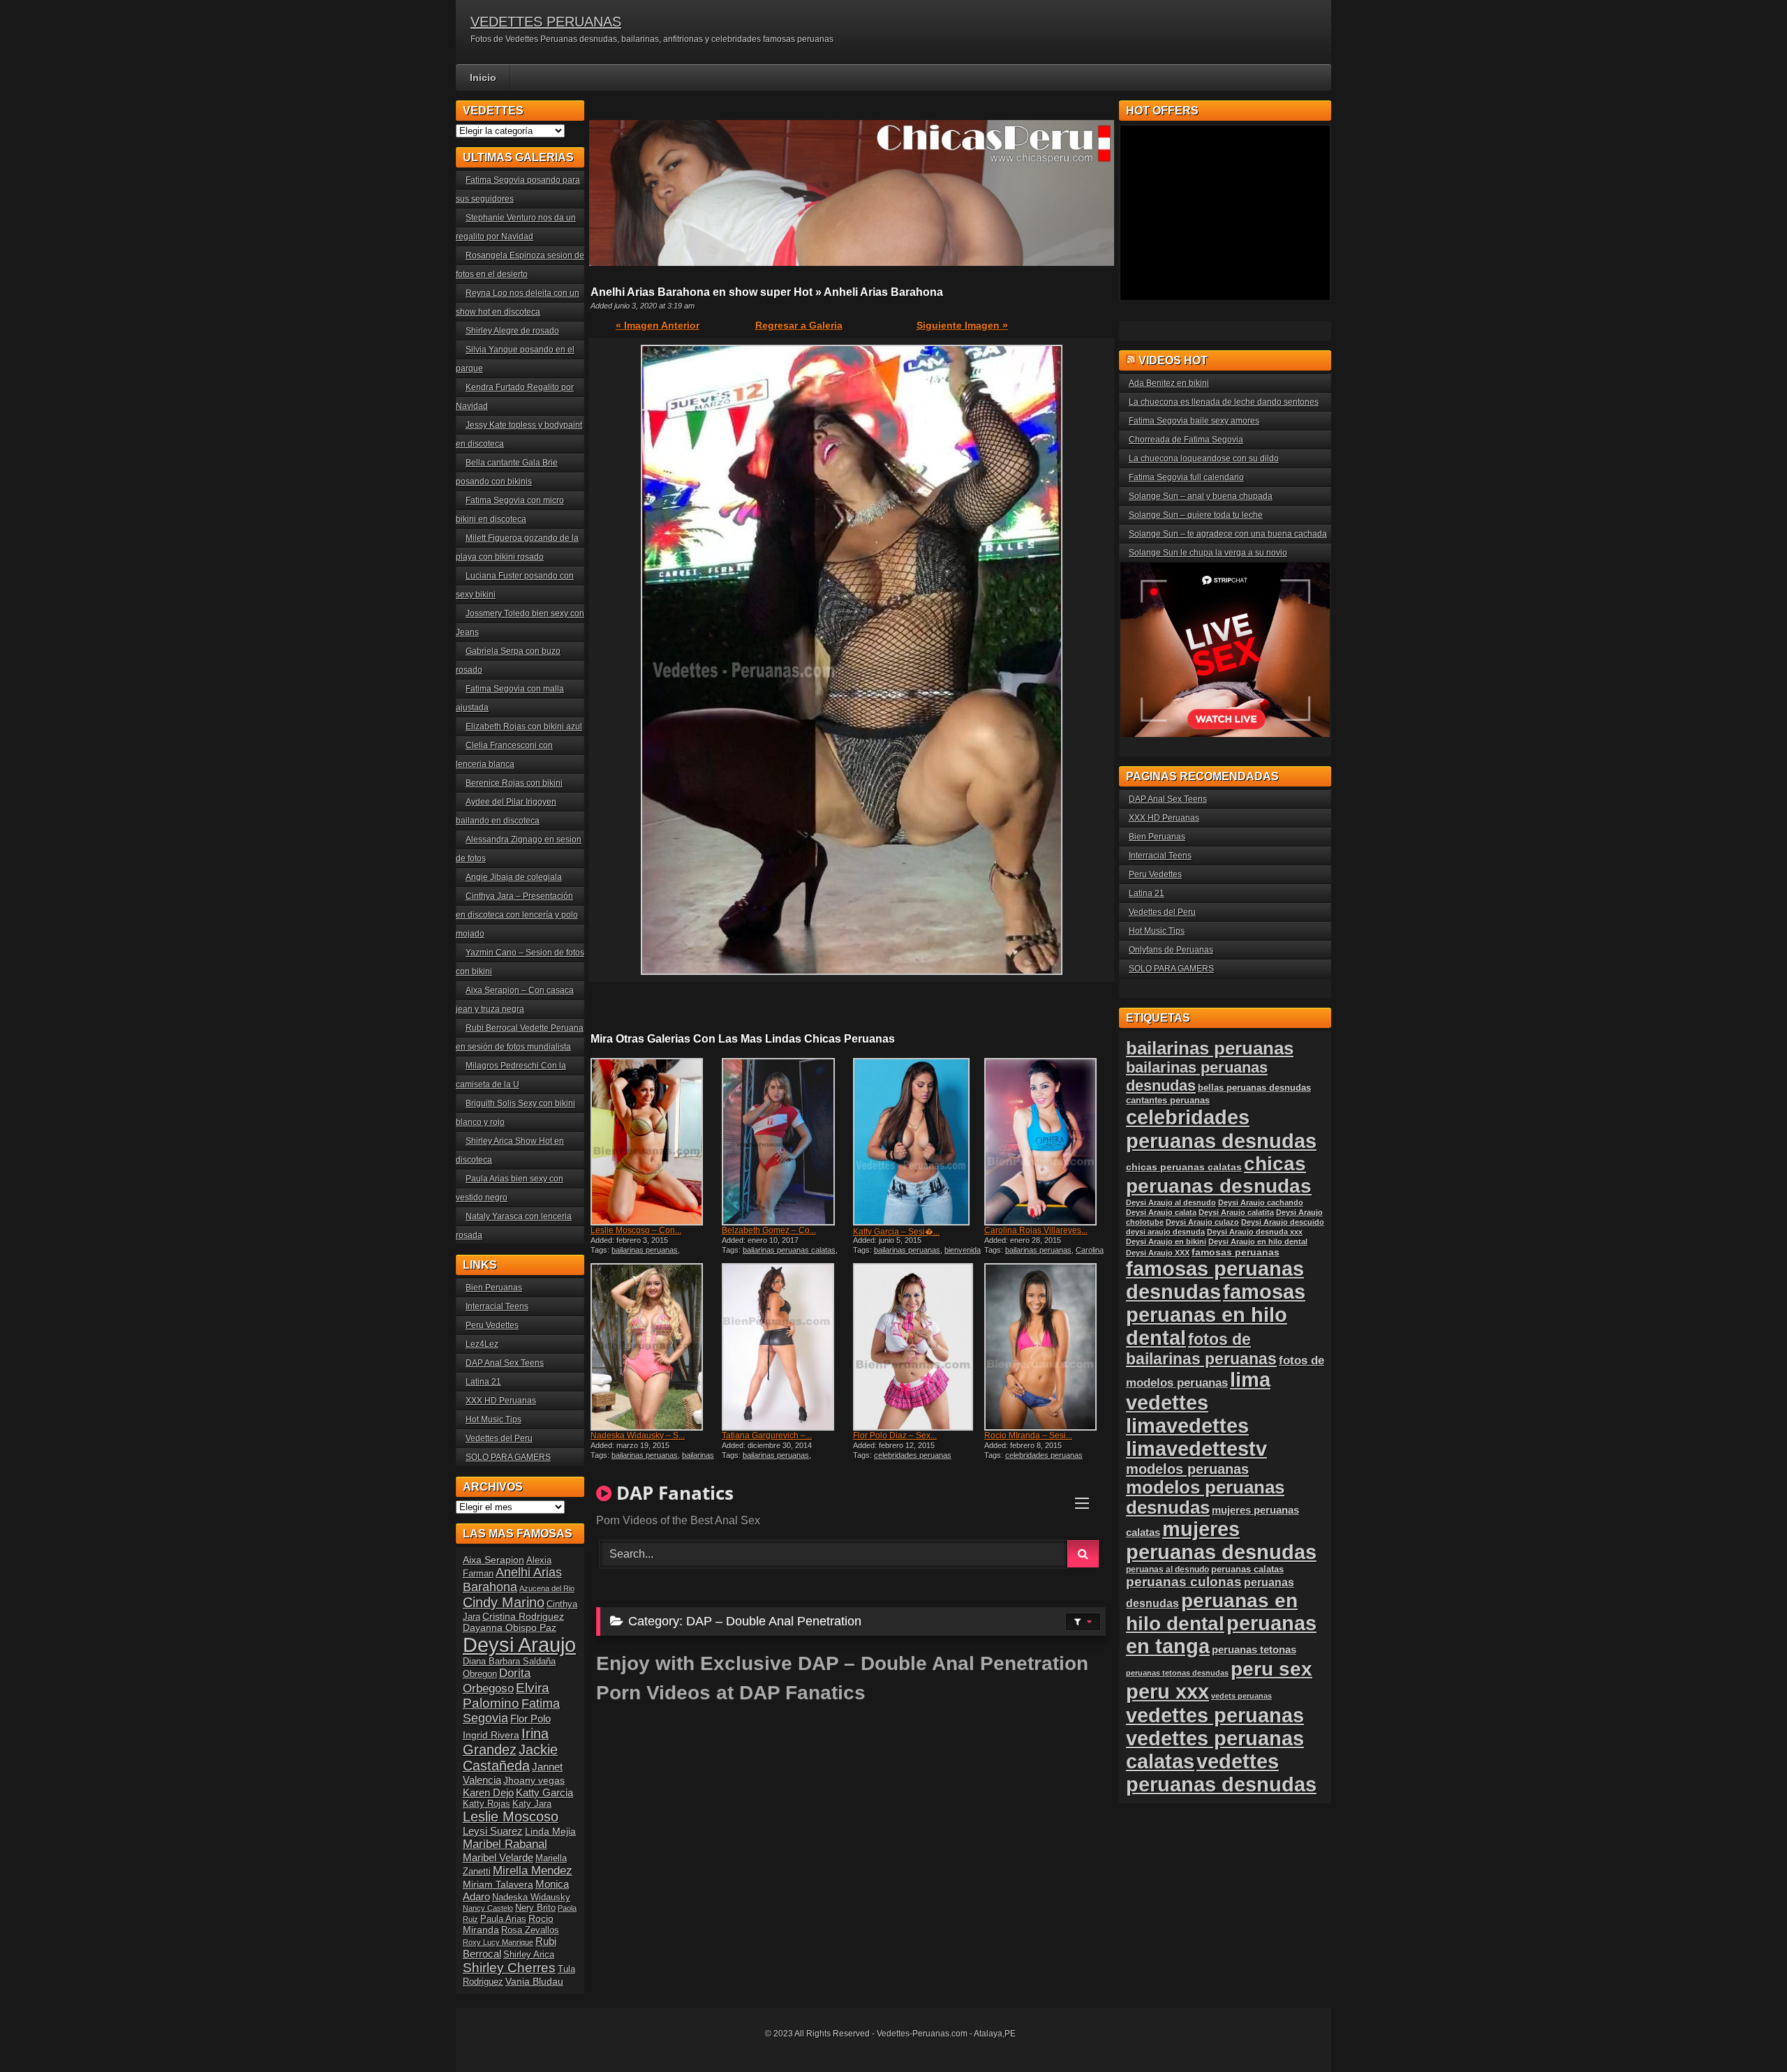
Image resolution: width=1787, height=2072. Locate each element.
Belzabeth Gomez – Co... (769, 1230)
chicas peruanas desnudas (1219, 1175)
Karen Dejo (488, 1792)
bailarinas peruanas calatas (789, 1250)
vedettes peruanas (1215, 1715)
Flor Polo (531, 1719)
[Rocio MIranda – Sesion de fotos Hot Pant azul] (1048, 1347)
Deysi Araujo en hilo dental (1258, 1242)
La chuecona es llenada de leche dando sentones (1224, 402)
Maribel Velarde (498, 1857)
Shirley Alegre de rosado (512, 331)
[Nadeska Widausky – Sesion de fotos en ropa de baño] (655, 1347)
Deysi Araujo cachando (1261, 1202)
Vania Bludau (534, 1981)
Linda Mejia (550, 1831)
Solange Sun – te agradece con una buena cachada (1228, 534)
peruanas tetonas (1254, 1649)
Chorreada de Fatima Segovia (1186, 440)
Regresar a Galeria (799, 325)
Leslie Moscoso (511, 1817)
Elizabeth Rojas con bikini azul (524, 726)
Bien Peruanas (494, 1288)
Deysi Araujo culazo (1202, 1222)
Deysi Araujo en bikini (1166, 1242)
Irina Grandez (506, 1742)
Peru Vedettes (492, 1325)
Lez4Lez (482, 1344)
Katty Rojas (487, 1804)
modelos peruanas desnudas (1205, 1497)
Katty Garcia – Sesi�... (896, 1232)
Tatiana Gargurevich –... (767, 1436)
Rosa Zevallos (530, 1930)
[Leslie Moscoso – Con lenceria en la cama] (655, 1142)
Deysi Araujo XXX (1158, 1253)
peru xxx (1167, 1692)
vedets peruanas (1241, 1696)
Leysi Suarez (493, 1831)
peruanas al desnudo (1167, 1570)
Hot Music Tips (494, 1419)
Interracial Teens (497, 1306)
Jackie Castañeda (510, 1758)
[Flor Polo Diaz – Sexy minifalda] (917, 1347)
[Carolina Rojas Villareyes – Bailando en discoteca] (1048, 1142)
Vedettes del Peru (499, 1438)
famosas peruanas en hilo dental (1216, 1315)
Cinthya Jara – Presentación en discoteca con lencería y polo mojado (517, 915)
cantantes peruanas (1168, 1100)
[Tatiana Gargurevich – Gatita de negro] (786, 1347)
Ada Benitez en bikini (1169, 383)
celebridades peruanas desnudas (1221, 1129)
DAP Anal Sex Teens (505, 1363)
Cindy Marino (504, 1602)
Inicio (483, 77)
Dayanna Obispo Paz (510, 1627)
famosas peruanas (1236, 1252)
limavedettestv (1196, 1449)
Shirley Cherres (509, 1968)
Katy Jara (532, 1804)
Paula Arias (503, 1919)
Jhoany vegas (534, 1780)
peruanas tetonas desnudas (1177, 1673)
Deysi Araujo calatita (1236, 1212)
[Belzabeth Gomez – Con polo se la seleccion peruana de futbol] (786, 1142)
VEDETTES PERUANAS (546, 22)
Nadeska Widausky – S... (638, 1436)
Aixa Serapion (494, 1560)
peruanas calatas (1247, 1569)
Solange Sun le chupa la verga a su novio (1208, 553)
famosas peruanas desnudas (1215, 1280)
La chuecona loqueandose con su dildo (1204, 459)
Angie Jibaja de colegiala (514, 877)
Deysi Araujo (519, 1645)
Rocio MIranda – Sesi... (1028, 1436)
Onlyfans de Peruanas (1171, 950)
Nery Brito (535, 1908)
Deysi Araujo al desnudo (1171, 1202)
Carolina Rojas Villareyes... (1036, 1230)
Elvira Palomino (506, 1695)
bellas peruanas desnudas (1254, 1088)
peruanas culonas (1184, 1582)
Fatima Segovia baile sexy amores (1194, 421)
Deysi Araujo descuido (1283, 1222)
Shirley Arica (529, 1955)
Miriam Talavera (498, 1884)
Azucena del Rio (547, 1588)
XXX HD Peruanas (501, 1401)
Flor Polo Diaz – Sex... (895, 1436)
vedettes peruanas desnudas (1221, 1773)
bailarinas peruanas (645, 1250)
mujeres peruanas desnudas (1221, 1541)
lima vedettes (1198, 1391)
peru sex (1271, 1669)
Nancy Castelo (488, 1908)
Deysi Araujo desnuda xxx (1255, 1232)
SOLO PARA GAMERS (508, 1457)
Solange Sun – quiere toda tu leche (1196, 515)
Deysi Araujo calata (1161, 1212)
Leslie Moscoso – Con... (636, 1230)
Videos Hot (1173, 360)
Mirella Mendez (533, 1871)
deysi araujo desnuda (1165, 1232)
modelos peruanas (1187, 1469)
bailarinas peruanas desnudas (652, 1459)
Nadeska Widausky (531, 1898)
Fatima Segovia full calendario (1186, 477)
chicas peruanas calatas (1184, 1167)
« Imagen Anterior (658, 325)
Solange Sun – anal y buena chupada (1201, 496)
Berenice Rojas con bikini (514, 783)
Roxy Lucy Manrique (498, 1942)
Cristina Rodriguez (523, 1616)
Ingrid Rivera (491, 1735)
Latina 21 (483, 1382)
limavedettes (1187, 1426)
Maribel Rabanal (505, 1844)
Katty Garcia (544, 1792)
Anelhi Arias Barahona (512, 1580)
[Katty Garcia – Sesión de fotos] (917, 1142)
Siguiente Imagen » (962, 325)
